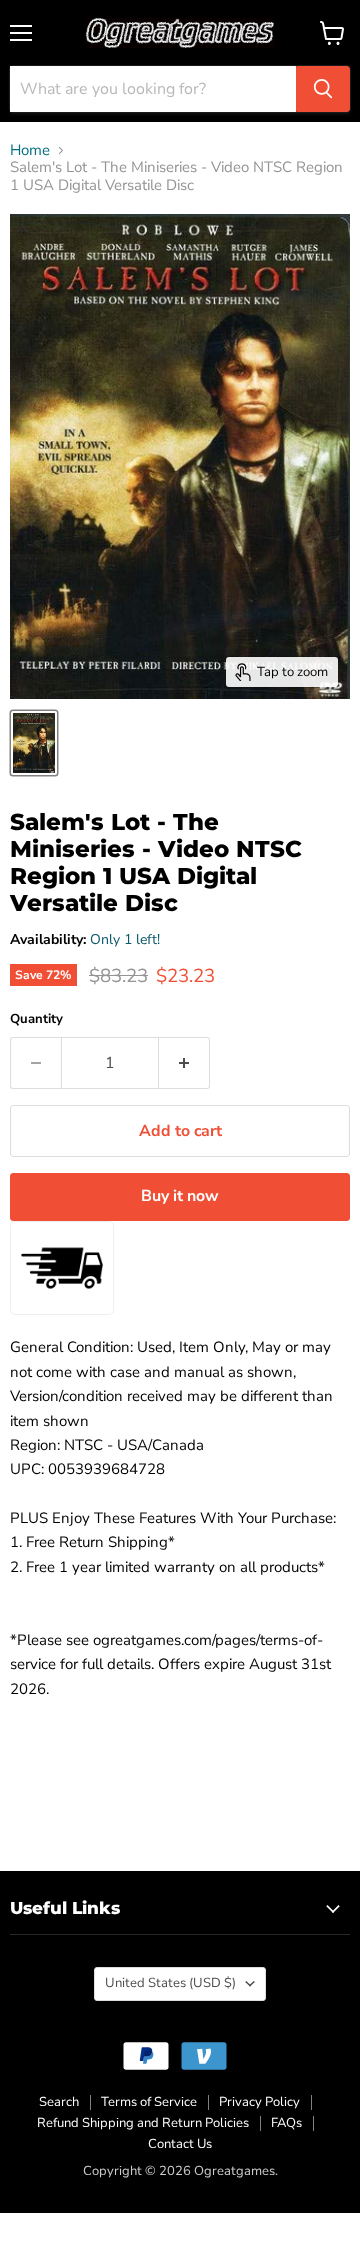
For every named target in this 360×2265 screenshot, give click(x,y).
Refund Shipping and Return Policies (143, 2123)
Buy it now (180, 1196)
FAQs (286, 2123)
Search (59, 2102)
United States (170, 1983)
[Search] (323, 89)
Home (30, 150)
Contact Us (180, 2144)
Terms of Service (149, 2102)
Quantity (36, 1019)
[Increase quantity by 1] (184, 1063)
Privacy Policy (259, 2102)
